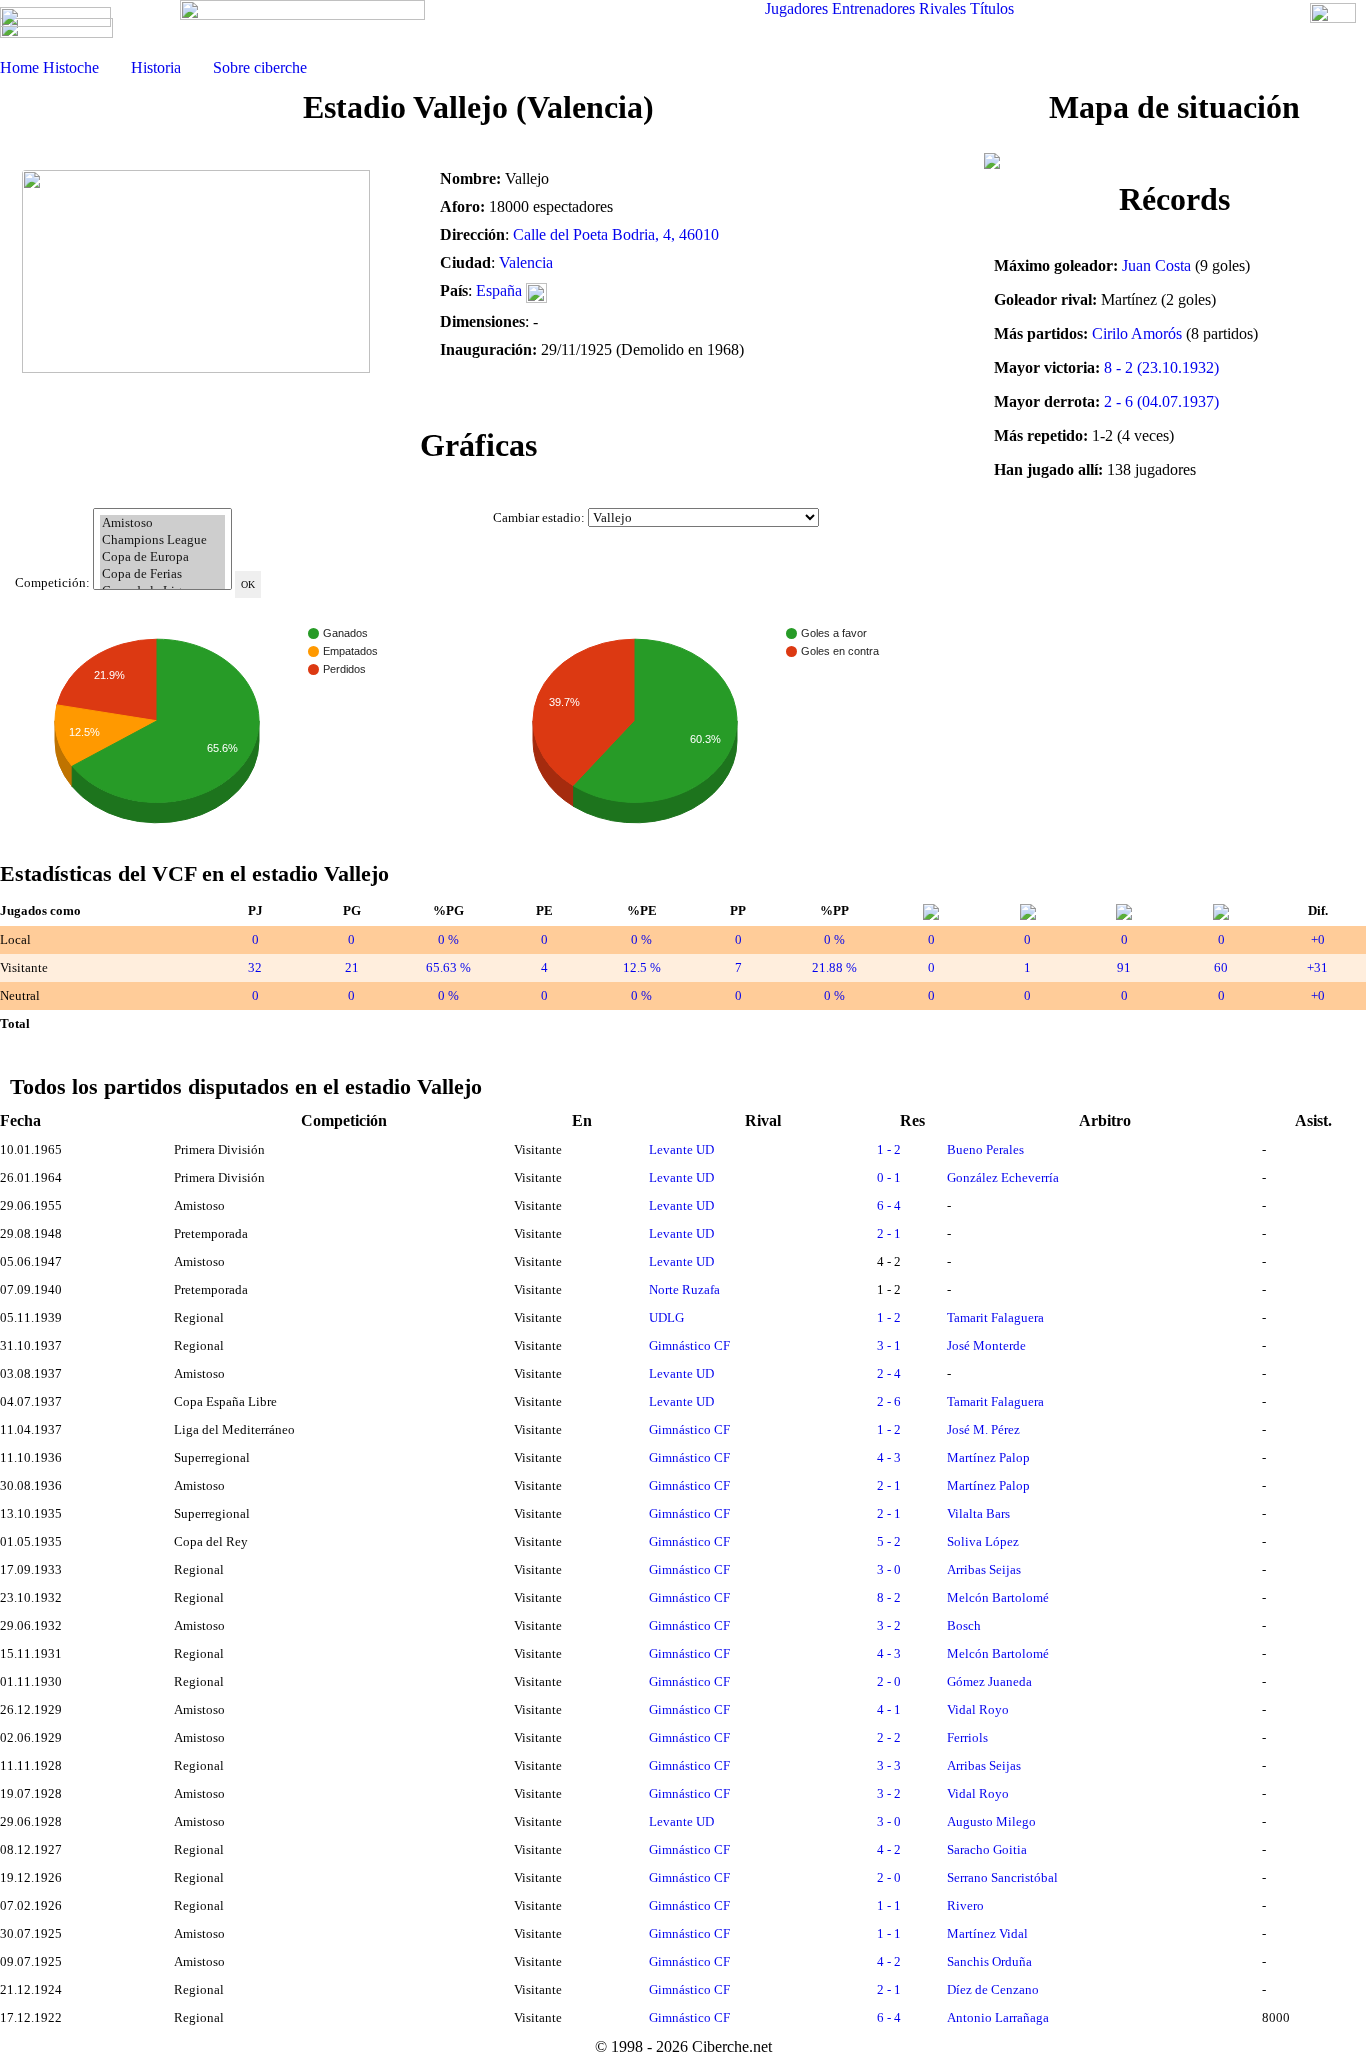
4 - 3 (889, 1457)
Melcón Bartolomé (998, 1597)
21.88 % (834, 967)
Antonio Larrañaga (998, 2017)
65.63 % (448, 967)
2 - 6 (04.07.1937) (1161, 401)
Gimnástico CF (689, 1345)
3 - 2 (889, 1625)
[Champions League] (162, 540)
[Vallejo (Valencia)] (215, 281)
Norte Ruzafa (684, 1289)
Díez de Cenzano (993, 1989)
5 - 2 (889, 1541)
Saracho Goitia (987, 1849)
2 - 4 (889, 1373)
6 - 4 (889, 1205)
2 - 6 (889, 1401)
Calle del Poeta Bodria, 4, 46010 (616, 234)
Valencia (526, 262)
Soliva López (983, 1541)
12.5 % (642, 967)
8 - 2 (889, 1597)
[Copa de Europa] (162, 557)
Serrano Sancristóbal (1002, 1877)
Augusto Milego (991, 1821)
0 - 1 (889, 1177)
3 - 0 (889, 1569)
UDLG (666, 1317)
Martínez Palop (988, 1457)
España (499, 290)
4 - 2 (889, 1849)
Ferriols (967, 1737)
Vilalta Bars (978, 1513)
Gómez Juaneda (989, 1681)
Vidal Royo (978, 1709)
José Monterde (986, 1345)
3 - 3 (889, 1765)
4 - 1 (889, 1709)
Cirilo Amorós (1137, 333)
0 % (448, 939)
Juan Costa (1156, 265)
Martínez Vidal (987, 1933)
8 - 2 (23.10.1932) (1161, 367)
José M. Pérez (983, 1429)
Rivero (965, 1905)
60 (1221, 967)
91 (1124, 967)
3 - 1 (889, 1345)
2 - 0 (889, 1681)
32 (255, 967)
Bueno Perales (985, 1149)
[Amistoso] (162, 523)
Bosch (964, 1625)
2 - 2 (889, 1737)
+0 (1318, 939)
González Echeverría (1003, 1177)
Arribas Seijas (984, 1569)
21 (352, 967)
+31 (1317, 967)
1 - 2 (889, 1149)
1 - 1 (889, 1905)
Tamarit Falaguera (995, 1317)
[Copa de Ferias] (162, 574)
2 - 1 (889, 1233)
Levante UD (681, 1149)
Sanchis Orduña (989, 1961)
